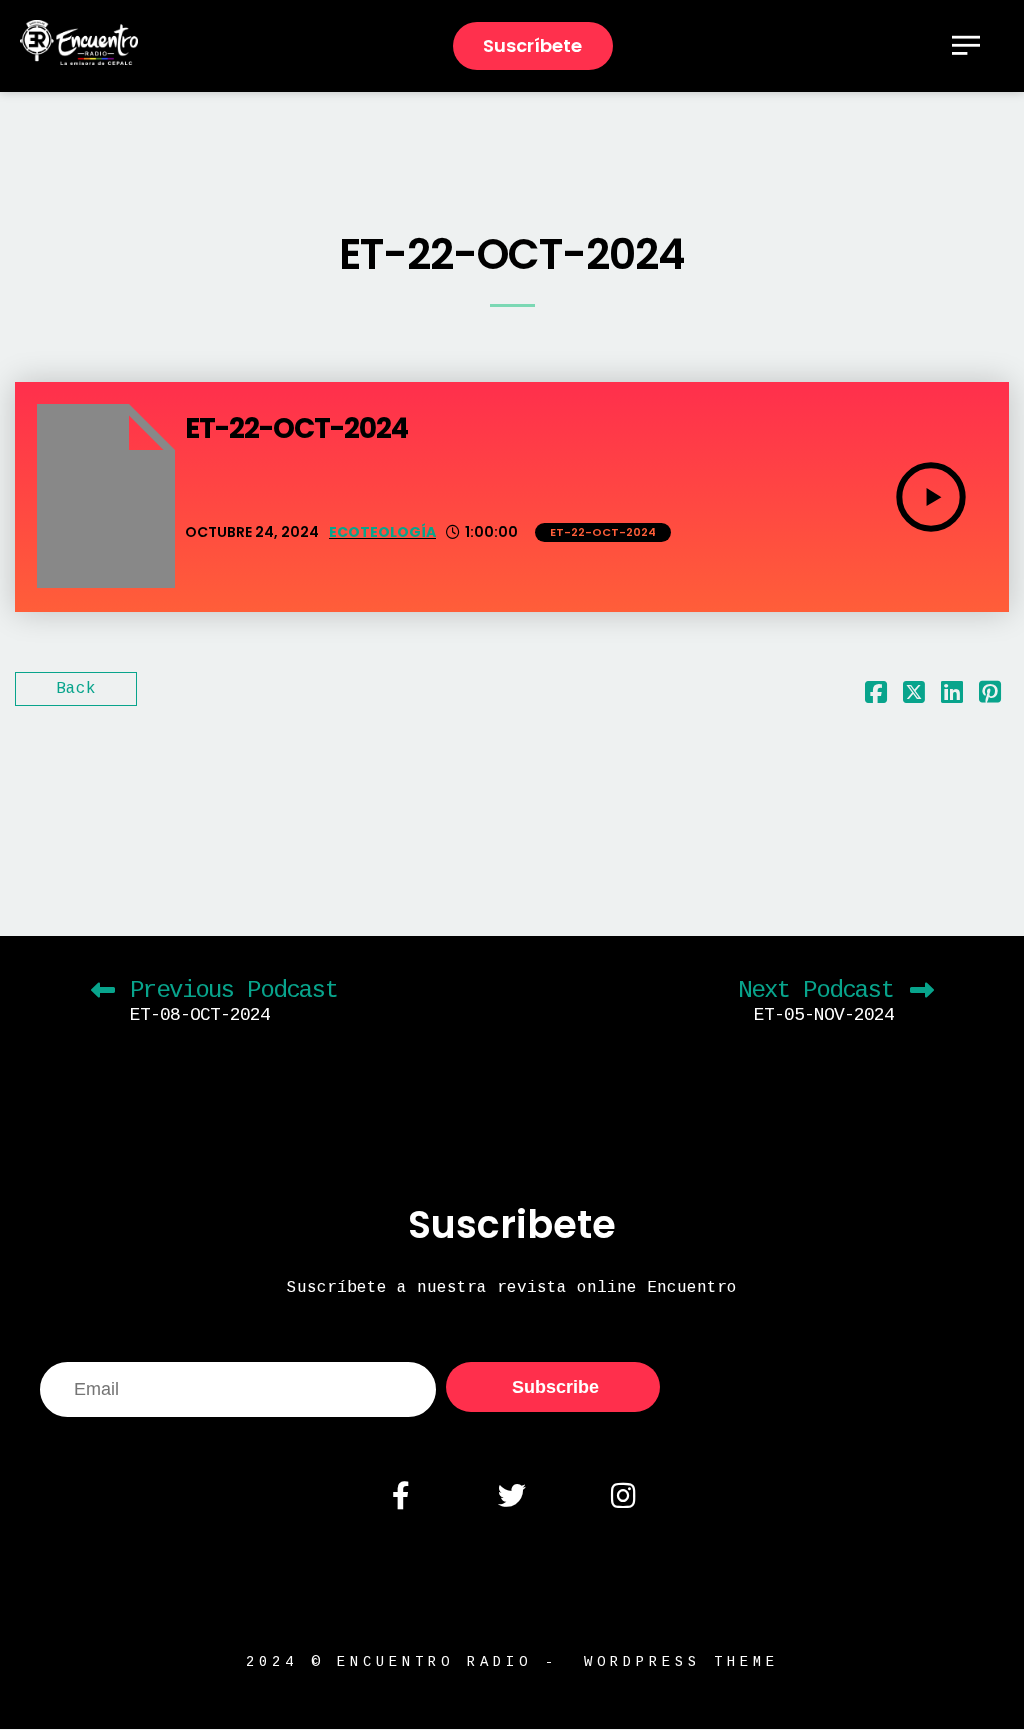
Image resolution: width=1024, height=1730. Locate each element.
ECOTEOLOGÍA (382, 532)
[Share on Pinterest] (990, 697)
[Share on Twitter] (914, 697)
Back (76, 689)
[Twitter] (512, 1496)
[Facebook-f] (400, 1496)
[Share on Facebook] (876, 697)
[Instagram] (623, 1496)
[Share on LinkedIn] (952, 697)
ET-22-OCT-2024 (603, 532)
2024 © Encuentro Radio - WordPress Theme (512, 1662)
